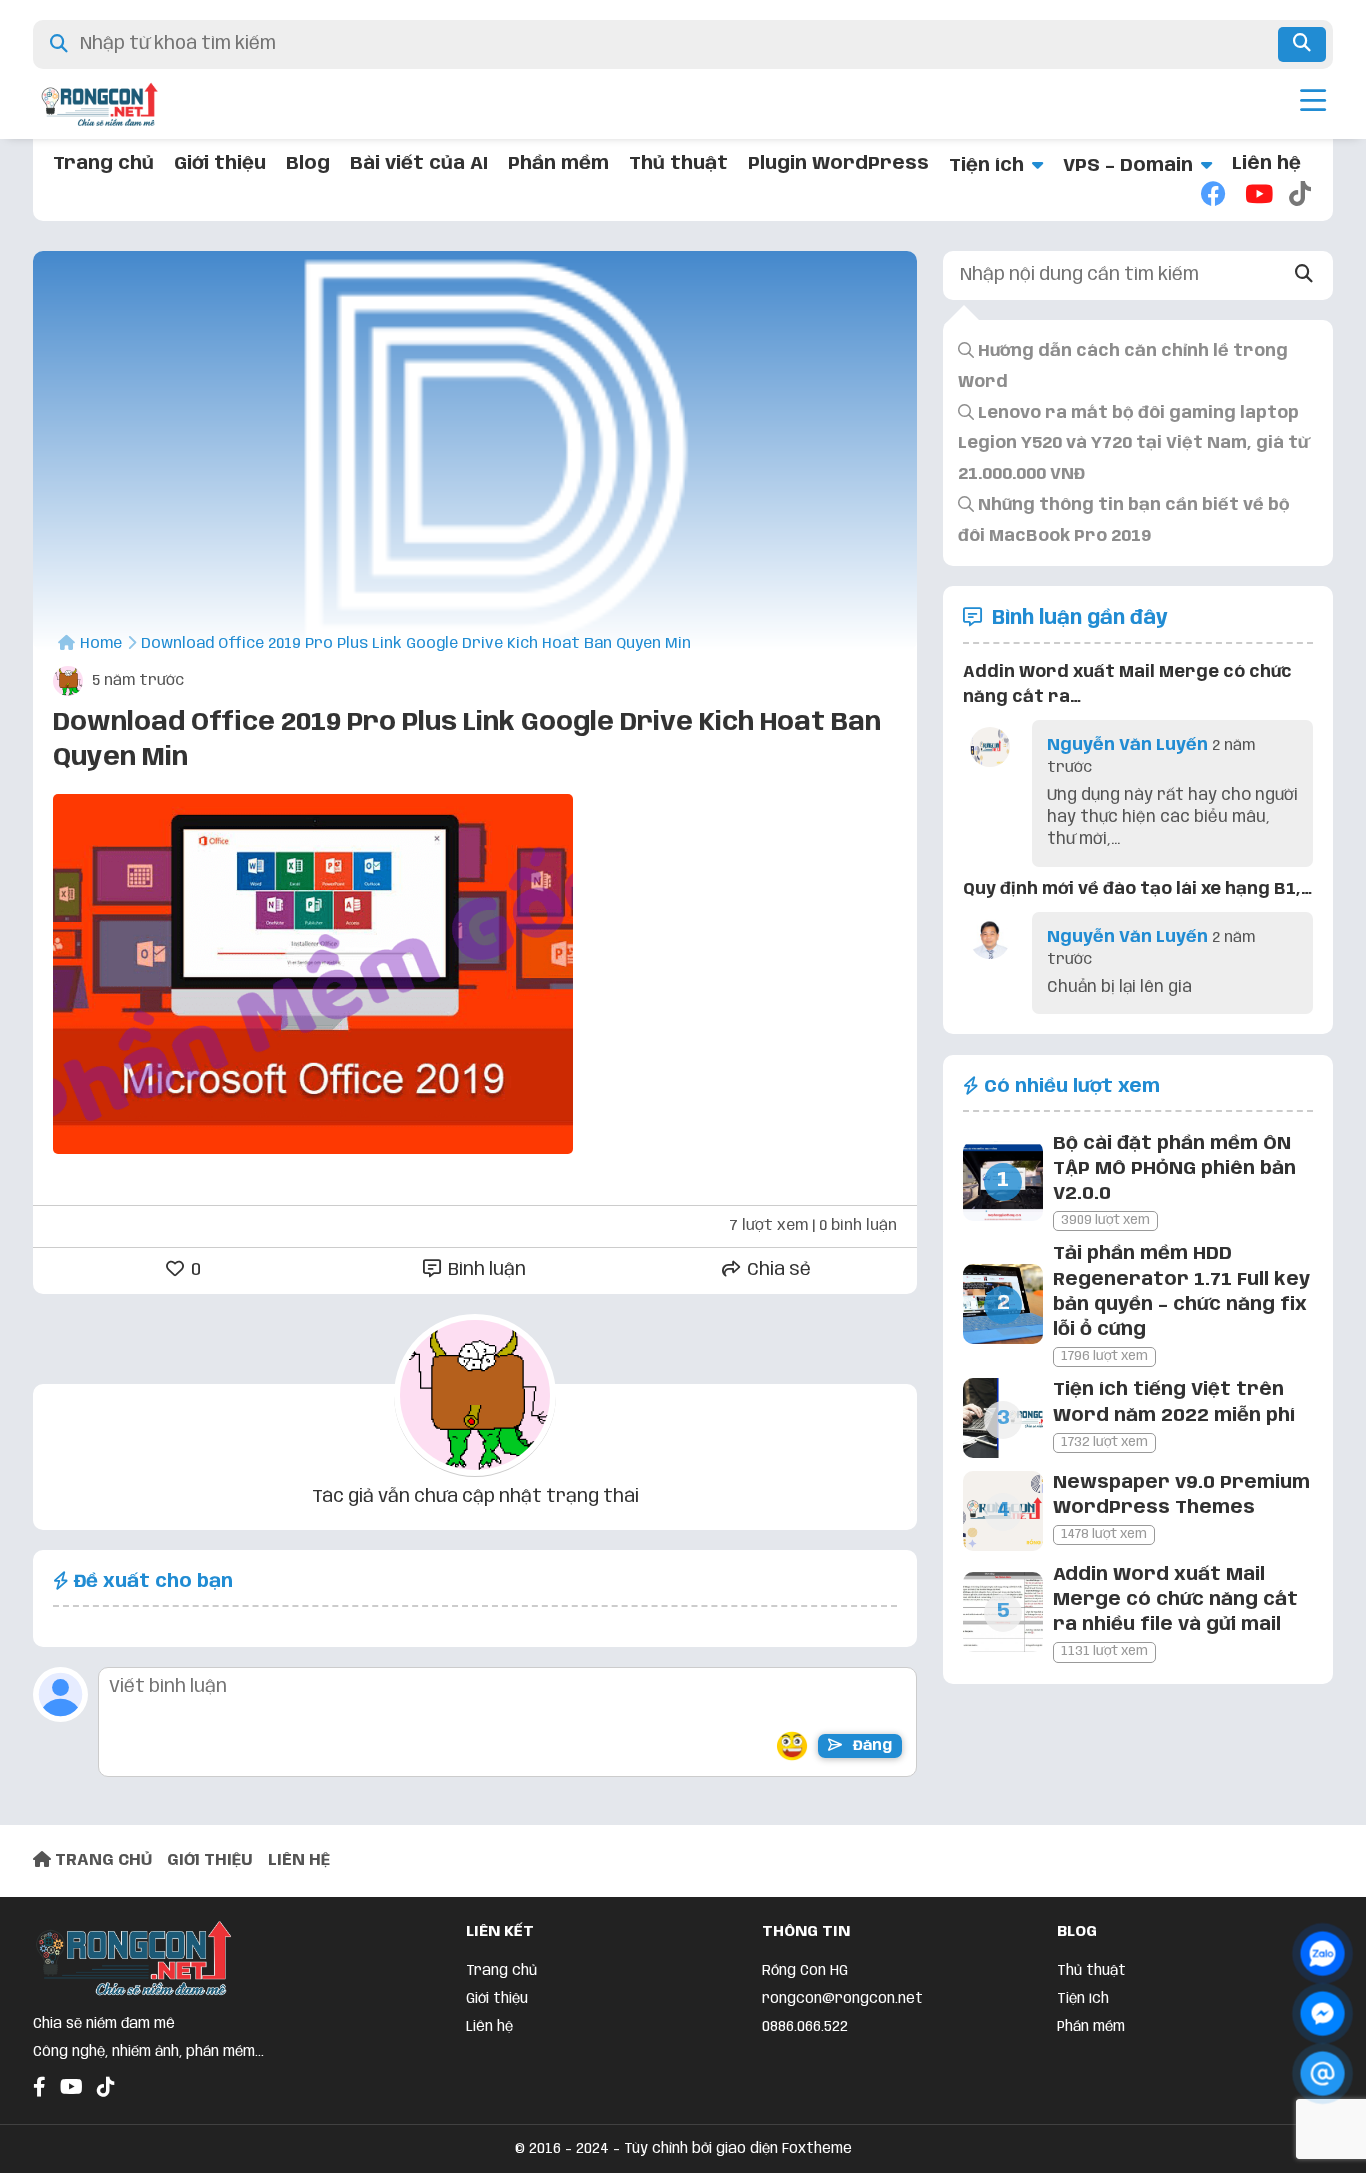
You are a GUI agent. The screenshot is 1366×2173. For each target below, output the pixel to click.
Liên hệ (1266, 164)
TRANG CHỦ (101, 1860)
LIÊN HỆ (299, 1860)
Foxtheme (817, 2149)
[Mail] (1322, 2073)
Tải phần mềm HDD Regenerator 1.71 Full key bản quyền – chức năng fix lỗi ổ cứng (1181, 1292)
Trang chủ (103, 164)
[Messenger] (1322, 2013)
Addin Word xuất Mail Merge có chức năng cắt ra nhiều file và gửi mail (1175, 1600)
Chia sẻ (777, 1270)
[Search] (1304, 275)
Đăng (870, 1746)
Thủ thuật (678, 164)
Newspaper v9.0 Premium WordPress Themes (1181, 1495)
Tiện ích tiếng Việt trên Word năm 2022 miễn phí (1174, 1402)
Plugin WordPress (838, 164)
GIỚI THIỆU (210, 1860)
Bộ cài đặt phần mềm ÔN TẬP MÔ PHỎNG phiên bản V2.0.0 (1174, 1169)
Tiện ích (986, 166)
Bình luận (485, 1270)
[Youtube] (1257, 196)
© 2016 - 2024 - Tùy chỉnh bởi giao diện (648, 2149)
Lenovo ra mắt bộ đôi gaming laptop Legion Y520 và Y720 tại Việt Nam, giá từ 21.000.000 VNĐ (1133, 444)
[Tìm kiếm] (1302, 44)
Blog (308, 164)
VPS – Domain (1128, 166)
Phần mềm (558, 164)
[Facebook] (1213, 196)
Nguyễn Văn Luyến (1127, 745)
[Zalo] (1322, 1953)
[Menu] (1313, 104)
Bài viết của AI (419, 164)
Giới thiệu (220, 164)
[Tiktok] (1301, 196)
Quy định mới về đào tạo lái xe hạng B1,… (1137, 889)
